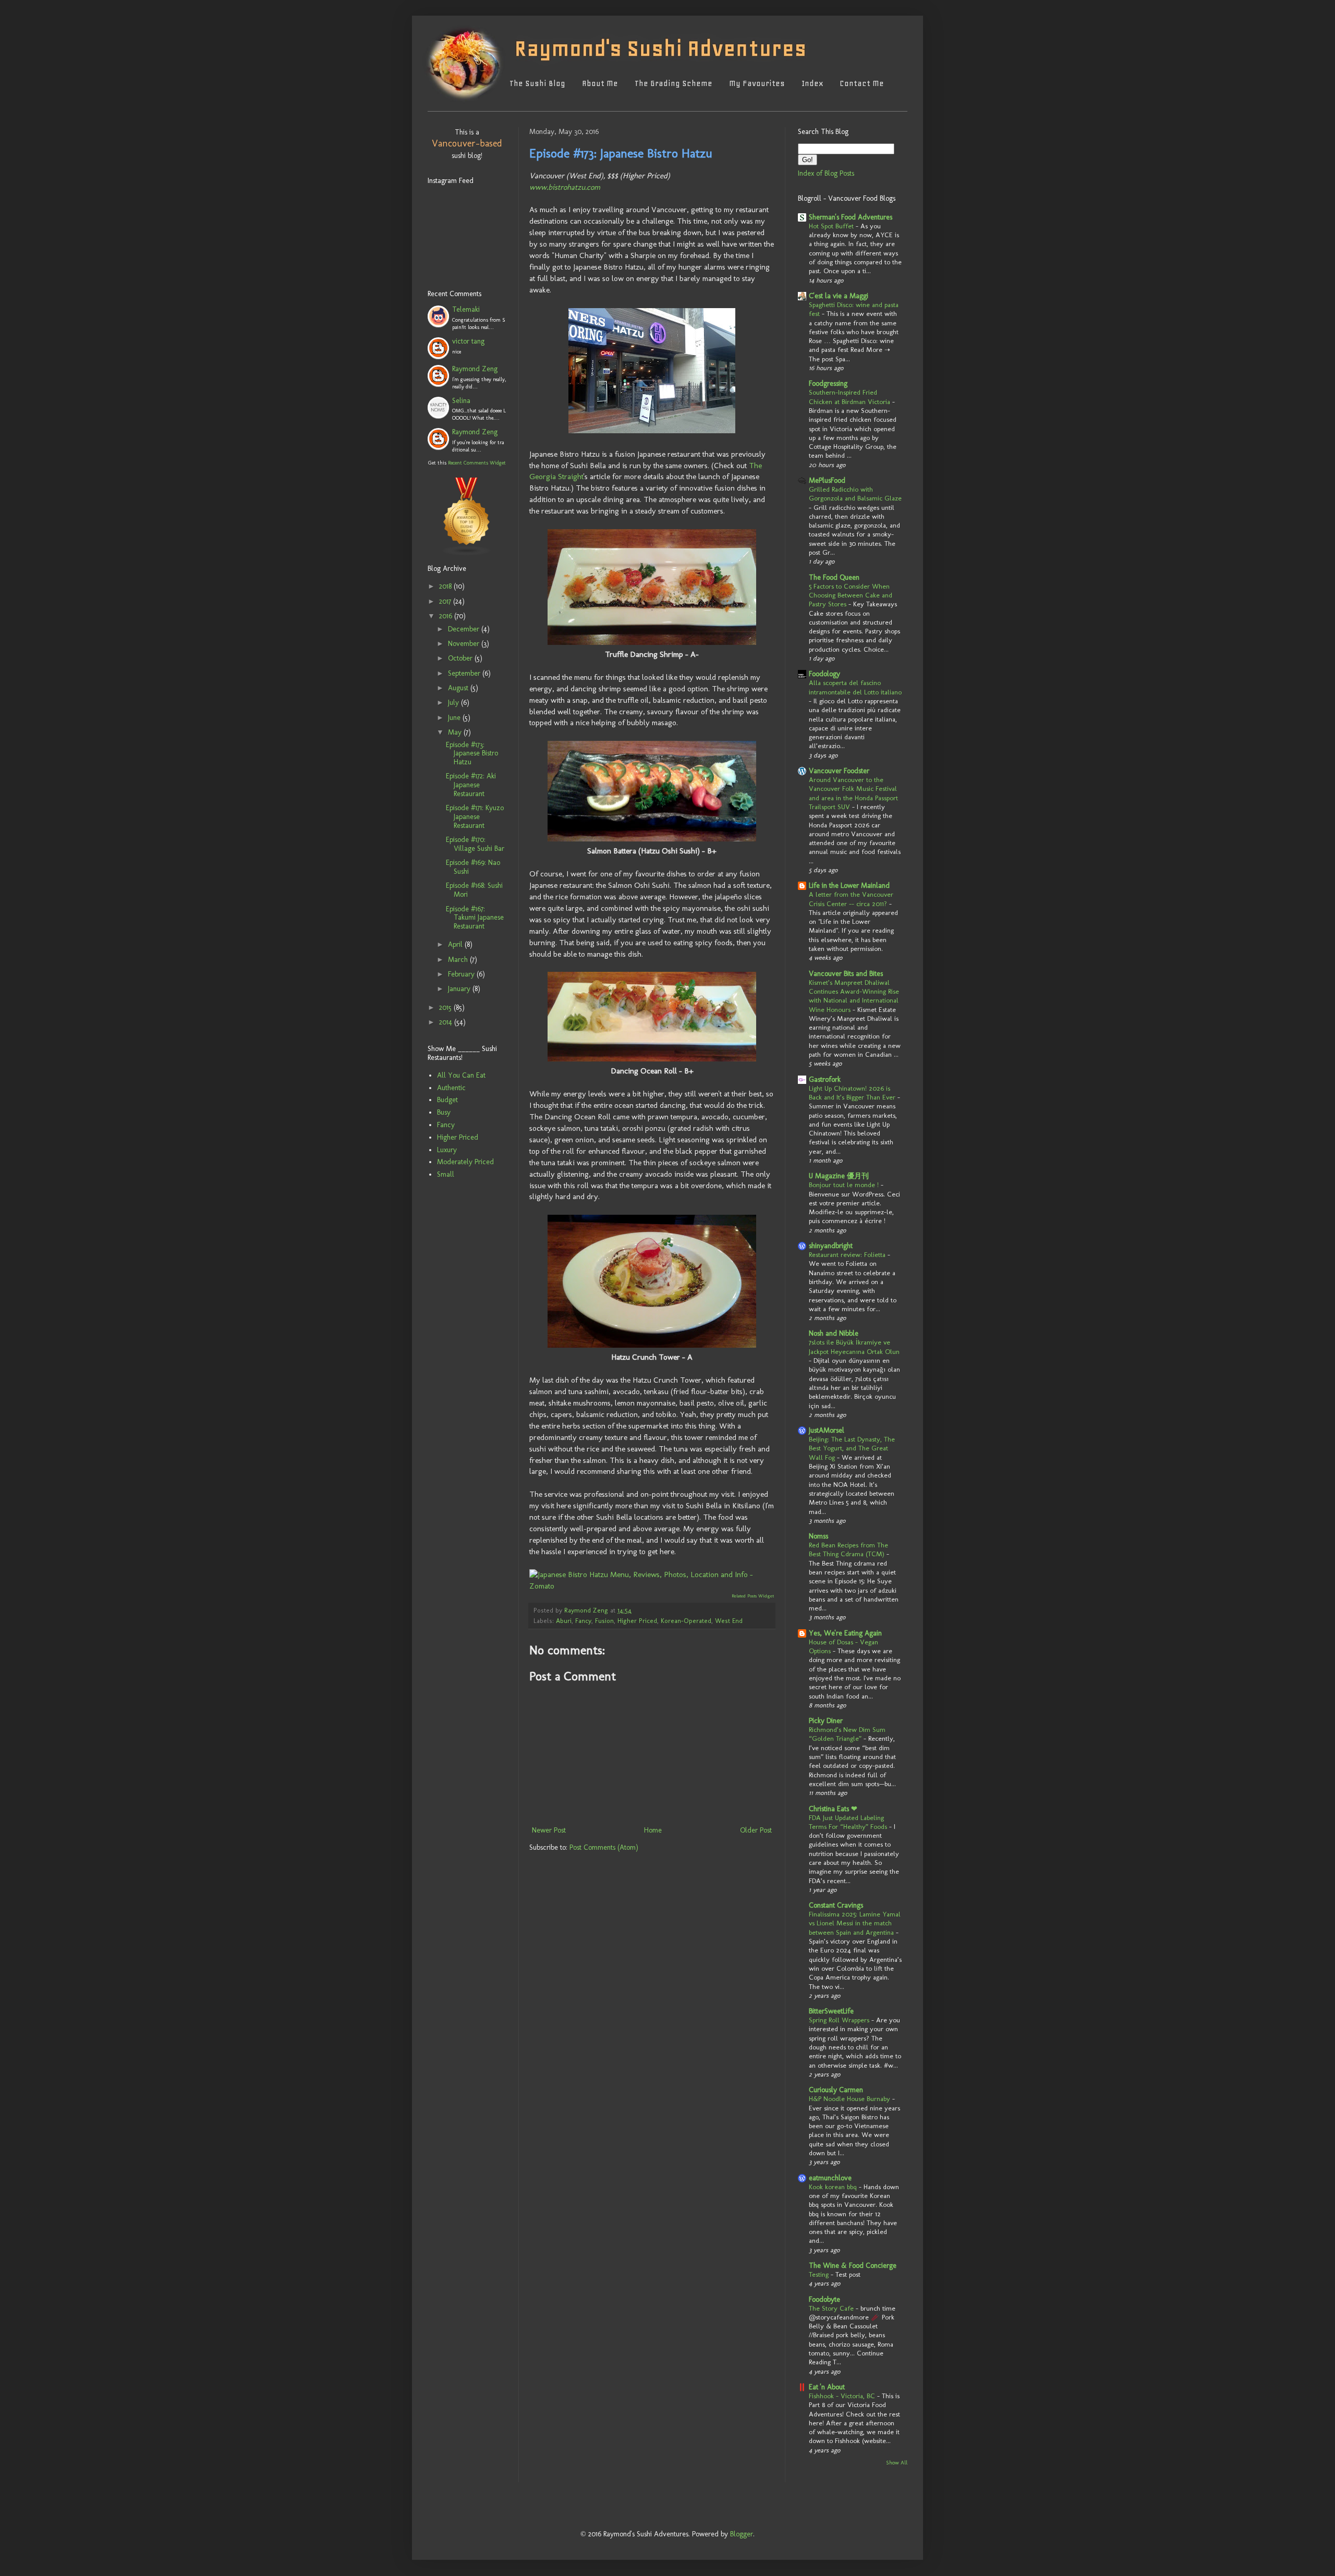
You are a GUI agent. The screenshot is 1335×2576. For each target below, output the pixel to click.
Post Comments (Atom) (604, 1847)
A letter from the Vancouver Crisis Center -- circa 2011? (851, 899)
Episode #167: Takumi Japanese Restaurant (475, 918)
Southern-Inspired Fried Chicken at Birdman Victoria (849, 396)
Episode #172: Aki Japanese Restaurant (471, 785)
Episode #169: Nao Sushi (473, 867)
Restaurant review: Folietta (847, 1254)
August (459, 688)
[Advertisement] (459, 1259)
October (461, 658)
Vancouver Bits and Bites (846, 974)
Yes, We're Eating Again (845, 1633)
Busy (444, 1112)
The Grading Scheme (673, 83)
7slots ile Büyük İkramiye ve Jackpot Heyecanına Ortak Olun (854, 1346)
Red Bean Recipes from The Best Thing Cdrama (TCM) (848, 1549)
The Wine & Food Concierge (853, 2266)
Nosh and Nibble (834, 1333)
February (462, 974)
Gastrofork (825, 1079)
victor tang (468, 341)
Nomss (818, 1536)
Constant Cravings (836, 1905)
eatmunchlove (830, 2178)
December (465, 629)
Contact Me (862, 83)
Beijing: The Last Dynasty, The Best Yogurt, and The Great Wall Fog (852, 1448)
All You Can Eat (461, 1075)
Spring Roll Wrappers (839, 2020)
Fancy (583, 1621)
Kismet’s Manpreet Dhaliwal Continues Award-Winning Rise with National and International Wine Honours (854, 996)
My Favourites (757, 83)
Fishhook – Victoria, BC (842, 2396)
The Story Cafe (831, 2308)
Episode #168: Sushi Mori (474, 890)
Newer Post (549, 1830)
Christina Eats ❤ (833, 1809)
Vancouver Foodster (839, 771)
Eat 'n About (827, 2387)
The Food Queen (834, 577)
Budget (447, 1100)
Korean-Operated (686, 1621)
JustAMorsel (827, 1430)
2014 (447, 1022)
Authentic (451, 1088)
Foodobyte (824, 2299)
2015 (446, 1008)
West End (729, 1621)
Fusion (604, 1621)
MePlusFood (827, 480)
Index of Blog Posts (826, 173)
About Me (600, 83)
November (465, 644)
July (454, 703)
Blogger (742, 2534)
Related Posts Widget (753, 1596)
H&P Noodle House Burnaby (849, 2098)
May (456, 732)
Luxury (447, 1150)
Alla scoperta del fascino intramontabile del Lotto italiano (855, 687)
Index (812, 83)
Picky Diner (826, 1721)
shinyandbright (831, 1246)
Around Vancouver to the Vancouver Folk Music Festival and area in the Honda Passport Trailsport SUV (853, 793)
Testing (819, 2274)
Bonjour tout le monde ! (844, 1185)
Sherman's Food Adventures (851, 217)
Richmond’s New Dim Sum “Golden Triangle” (847, 1734)
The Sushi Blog (537, 83)
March (459, 960)
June (455, 718)
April (456, 944)
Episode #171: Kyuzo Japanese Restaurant (475, 817)
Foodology (824, 674)
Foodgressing (828, 383)
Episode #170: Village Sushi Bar (475, 844)
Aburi (564, 1621)
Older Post (756, 1830)
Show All (897, 2463)
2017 (446, 601)
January (460, 989)
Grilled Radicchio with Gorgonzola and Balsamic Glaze (855, 493)
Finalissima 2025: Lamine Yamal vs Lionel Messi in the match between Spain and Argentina (855, 1923)
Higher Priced (637, 1621)
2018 (446, 586)
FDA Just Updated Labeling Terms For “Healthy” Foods (848, 1822)
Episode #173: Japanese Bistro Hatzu (472, 754)
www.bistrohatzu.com (565, 187)
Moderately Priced (465, 1162)
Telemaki (466, 309)
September (465, 673)
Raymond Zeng (475, 369)
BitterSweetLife (831, 2011)
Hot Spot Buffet (831, 226)
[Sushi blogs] (467, 543)
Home (653, 1830)
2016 (447, 616)
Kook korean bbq (833, 2187)
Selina (461, 401)
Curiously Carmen (836, 2090)
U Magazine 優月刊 (839, 1176)
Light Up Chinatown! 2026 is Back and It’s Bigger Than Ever (852, 1092)
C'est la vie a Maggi (839, 296)
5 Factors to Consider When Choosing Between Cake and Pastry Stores (851, 595)
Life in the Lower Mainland (849, 886)
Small (446, 1174)
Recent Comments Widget (477, 463)
